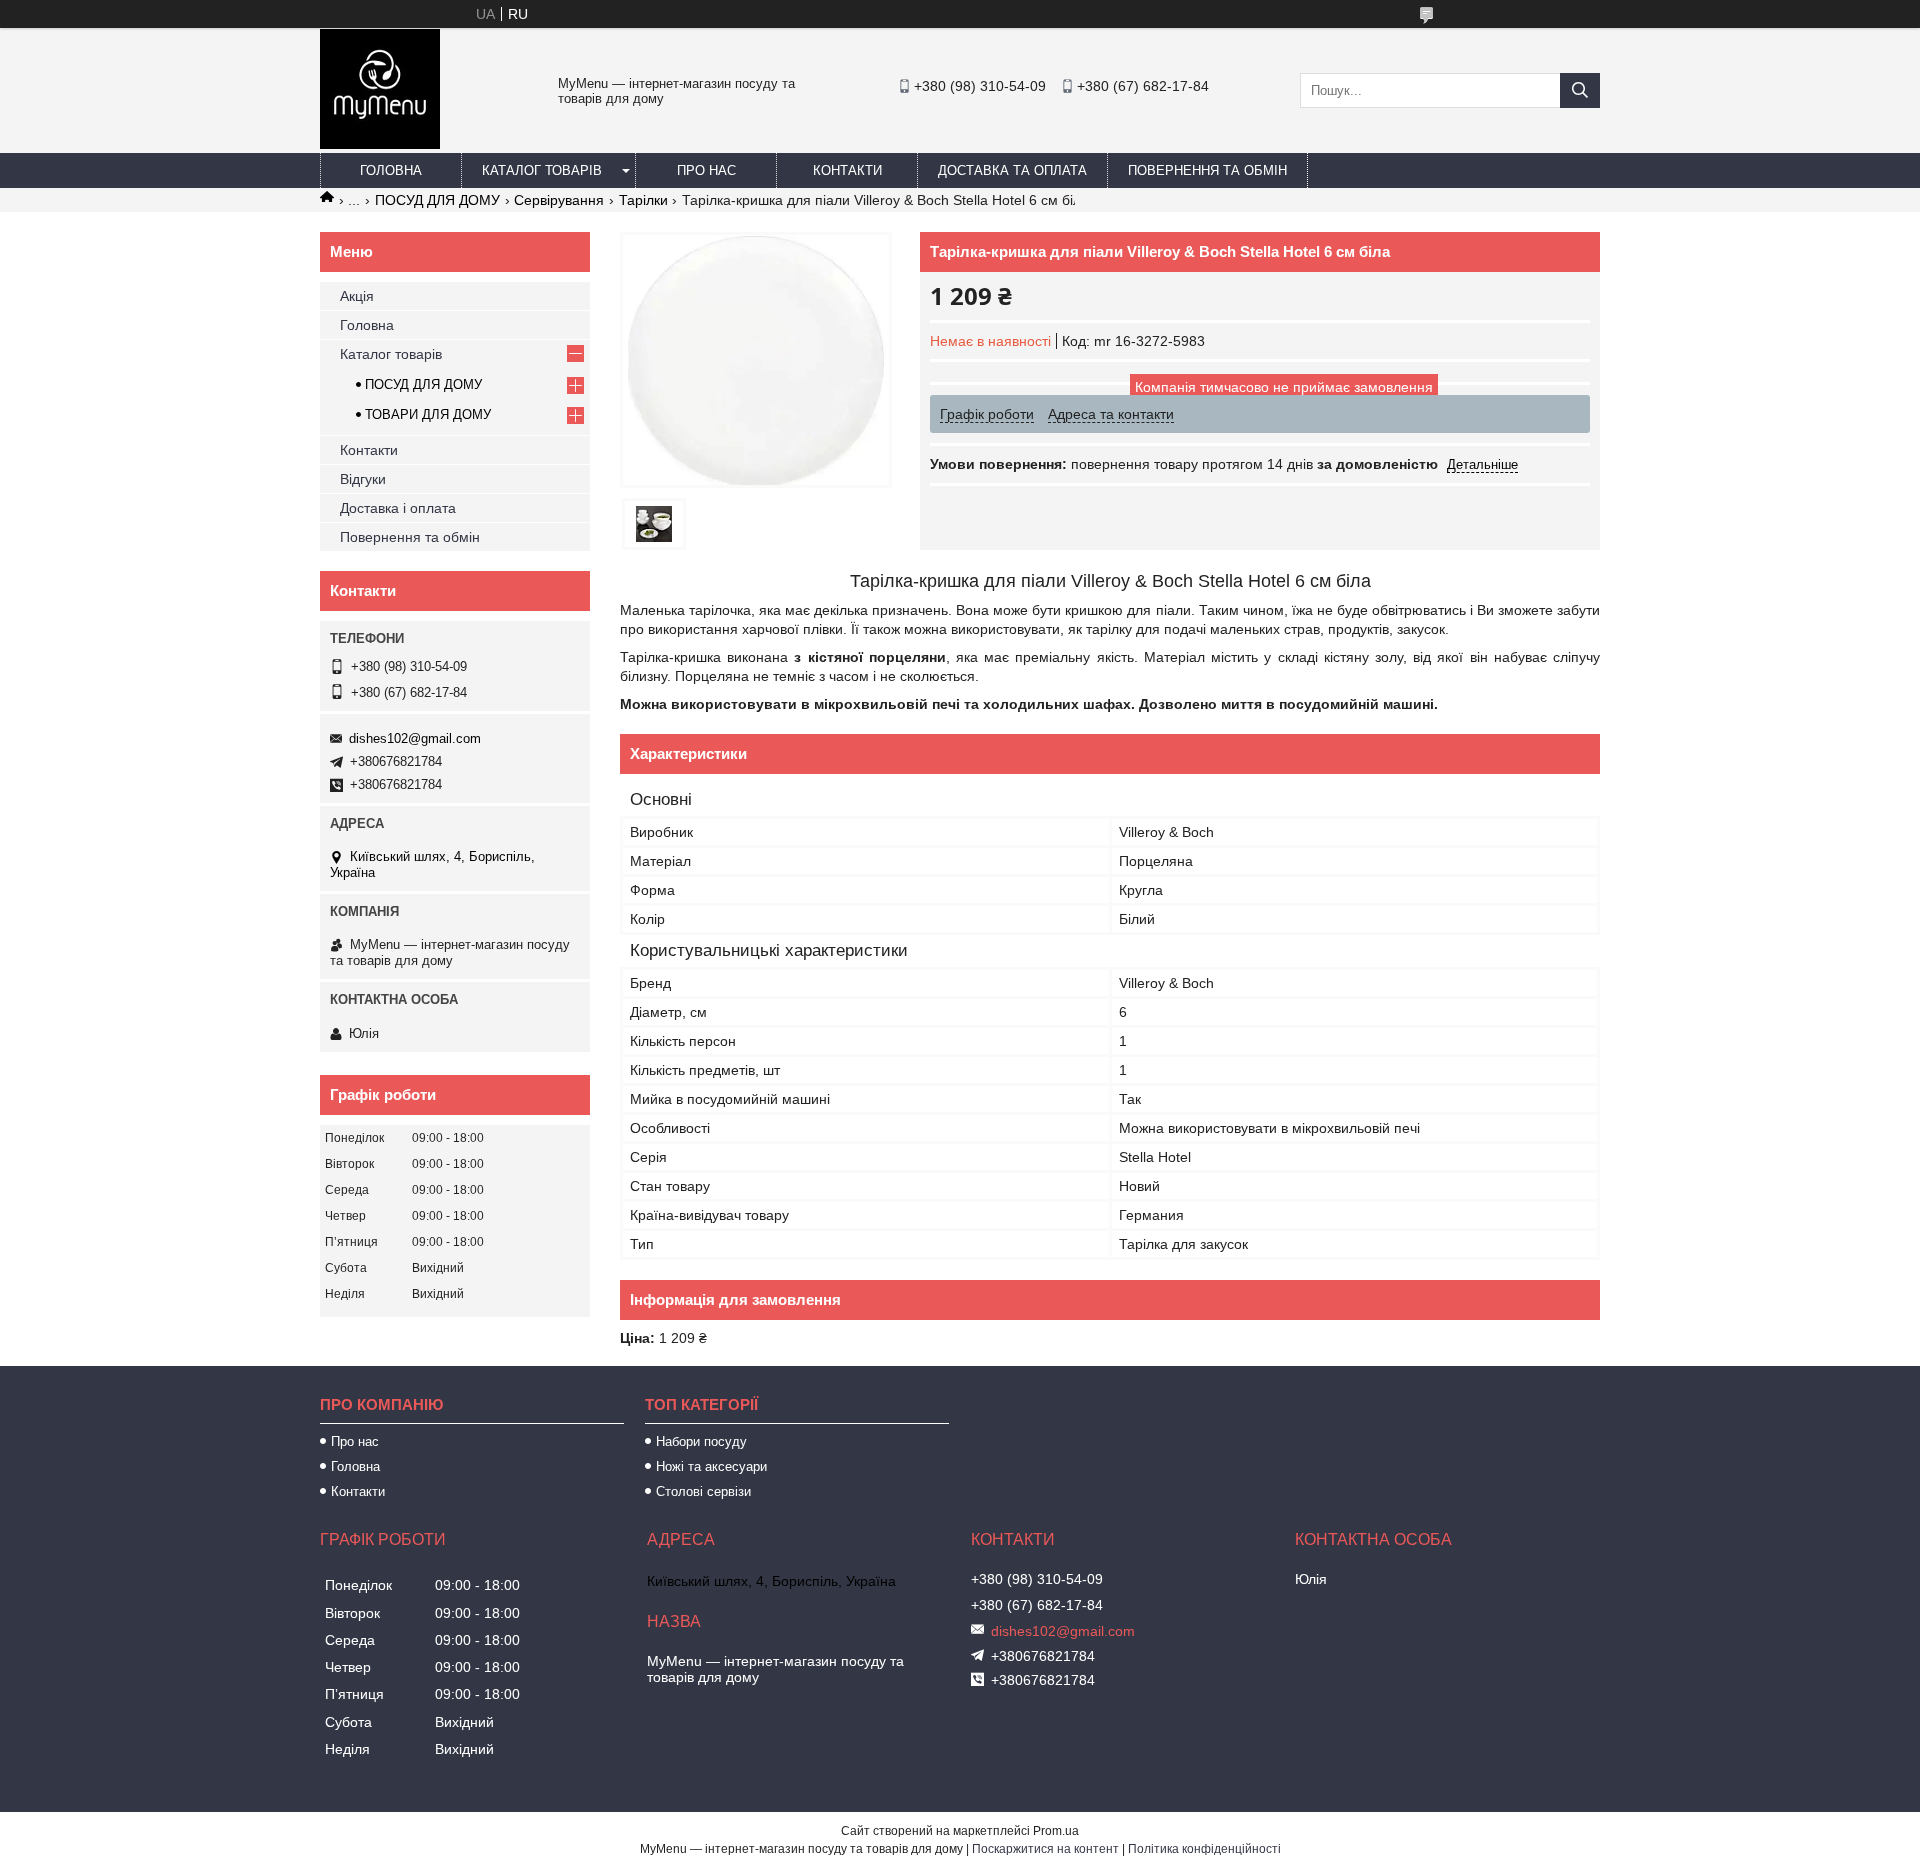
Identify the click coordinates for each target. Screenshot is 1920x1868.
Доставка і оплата (398, 508)
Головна (391, 170)
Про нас (706, 170)
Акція (357, 296)
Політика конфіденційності (1204, 1849)
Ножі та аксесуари (711, 1466)
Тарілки (643, 200)
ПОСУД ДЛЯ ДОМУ (437, 200)
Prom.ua (1056, 1831)
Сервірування (559, 200)
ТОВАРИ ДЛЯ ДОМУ (428, 414)
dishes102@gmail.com (415, 738)
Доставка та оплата (1012, 170)
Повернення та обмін (1207, 170)
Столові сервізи (703, 1491)
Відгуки (363, 479)
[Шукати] (1580, 90)
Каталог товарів (542, 170)
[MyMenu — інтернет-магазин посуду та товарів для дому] (380, 144)
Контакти (847, 170)
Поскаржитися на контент (1045, 1849)
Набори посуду (701, 1441)
